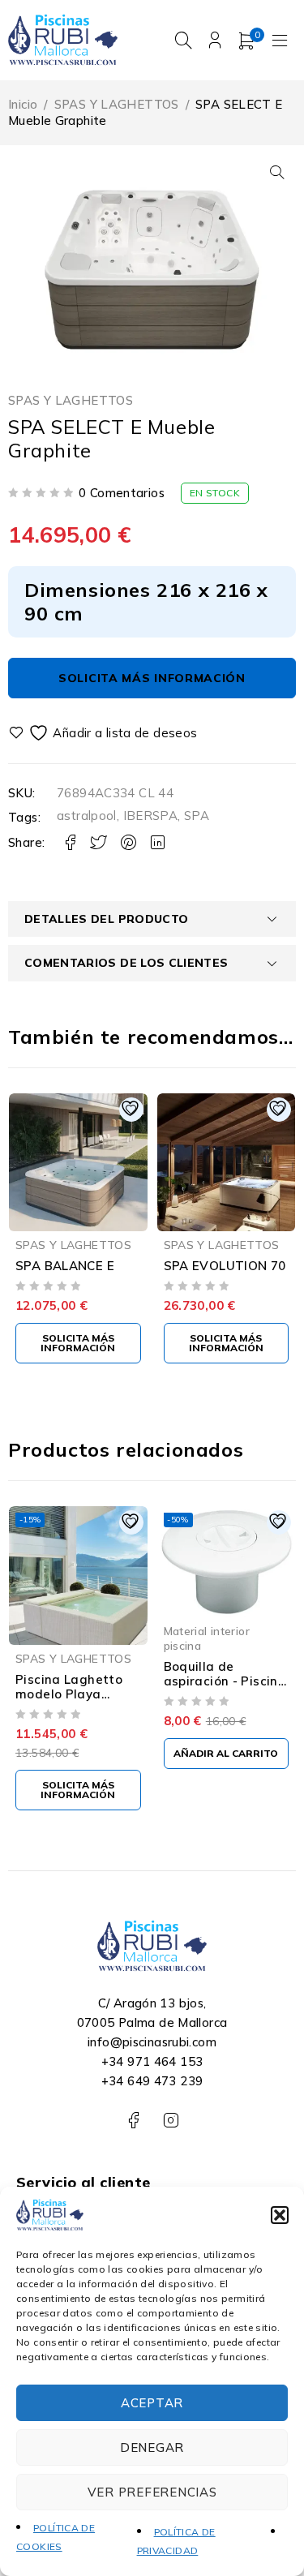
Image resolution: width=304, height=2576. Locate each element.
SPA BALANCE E (65, 1266)
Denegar (152, 2447)
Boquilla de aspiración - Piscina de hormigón (225, 1681)
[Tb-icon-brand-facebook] (133, 2121)
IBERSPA (151, 816)
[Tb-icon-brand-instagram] (171, 2121)
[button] (280, 2215)
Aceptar (152, 2403)
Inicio (23, 104)
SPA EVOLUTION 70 (225, 1266)
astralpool (87, 816)
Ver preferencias (152, 2492)
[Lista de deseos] (105, 733)
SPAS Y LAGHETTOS (117, 104)
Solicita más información (152, 678)
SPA (197, 816)
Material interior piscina (207, 1638)
